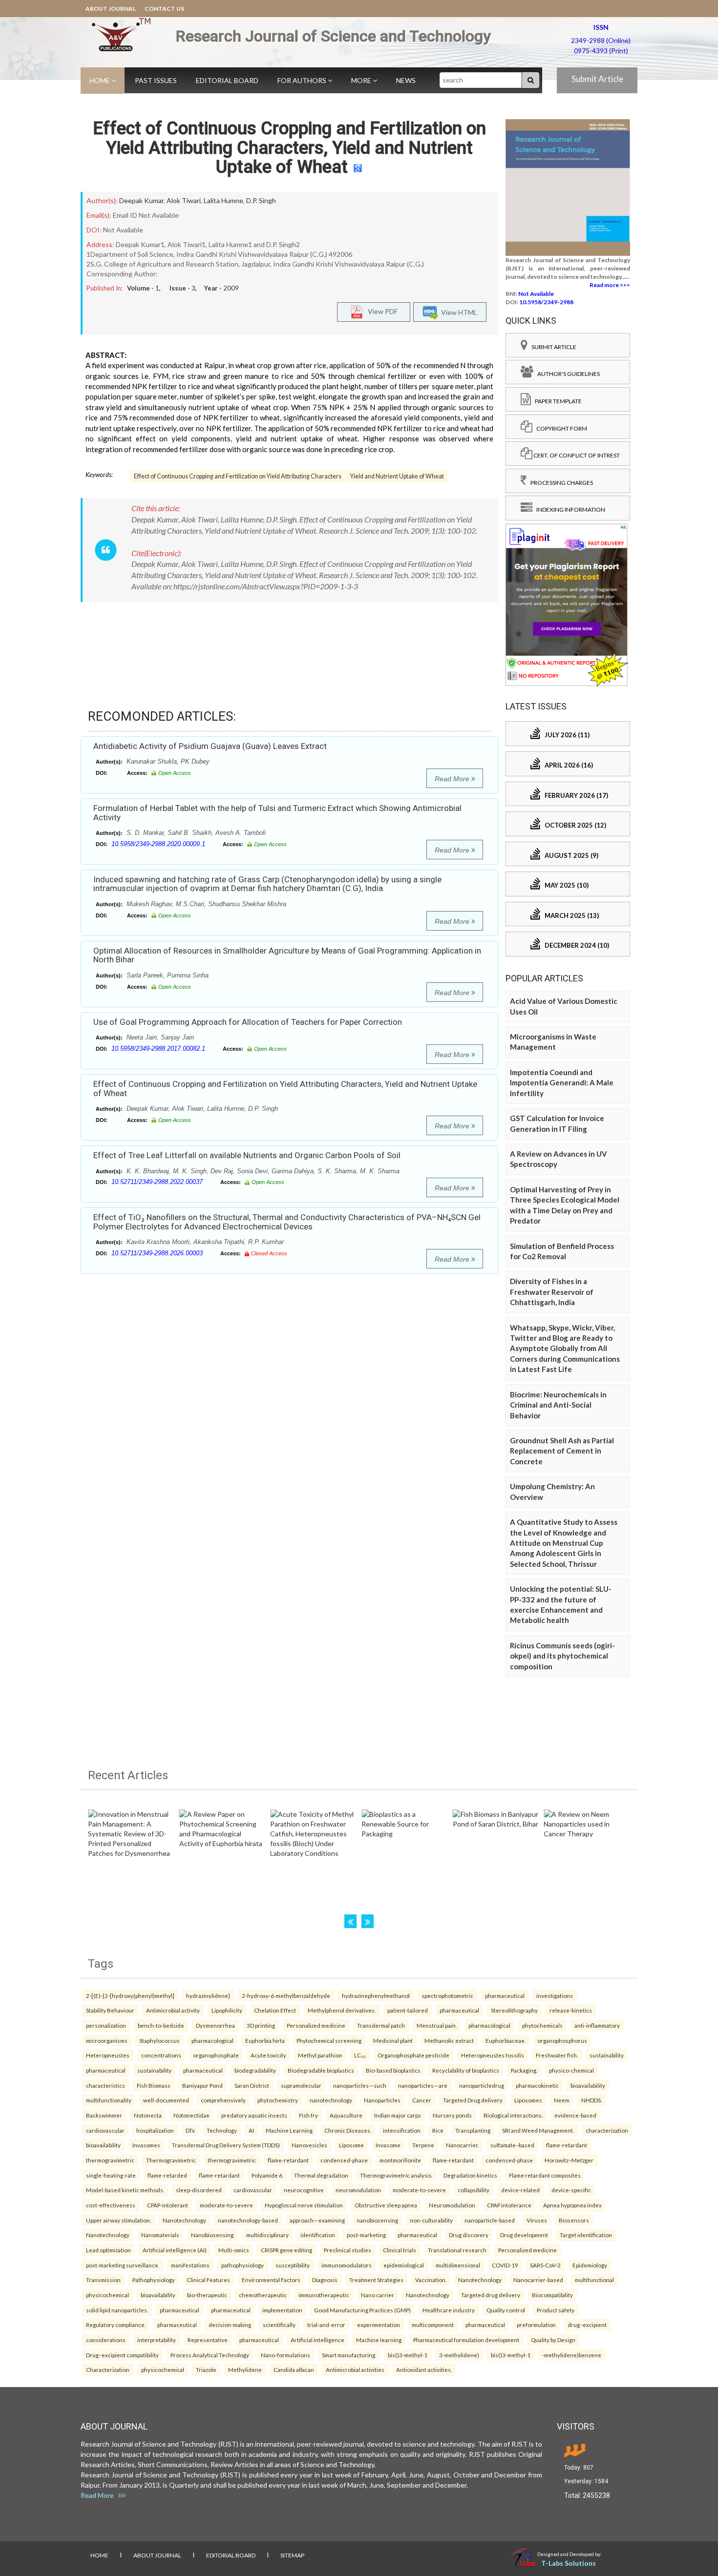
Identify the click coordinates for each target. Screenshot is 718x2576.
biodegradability (255, 2070)
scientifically (279, 2325)
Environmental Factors (271, 2280)
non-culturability (431, 2220)
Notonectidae (191, 2115)
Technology (222, 2130)
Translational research (457, 2250)
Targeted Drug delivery (473, 2100)
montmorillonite (400, 2160)
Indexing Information (569, 509)
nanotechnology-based (248, 2220)
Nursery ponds (452, 2115)
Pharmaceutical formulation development (466, 2340)
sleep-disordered (199, 2190)
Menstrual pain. (437, 2025)
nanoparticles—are (423, 2085)
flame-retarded (167, 2175)
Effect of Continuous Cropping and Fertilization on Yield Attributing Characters (238, 476)
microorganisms (107, 2040)
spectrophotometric (447, 1995)
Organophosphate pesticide (413, 2055)
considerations (106, 2340)
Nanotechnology (184, 2220)
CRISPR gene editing (286, 2250)
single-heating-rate (111, 2175)
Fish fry (308, 2115)
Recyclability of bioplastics (466, 2070)
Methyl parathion (320, 2055)
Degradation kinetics (470, 2175)
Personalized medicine (316, 2025)
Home (100, 80)
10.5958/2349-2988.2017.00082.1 (158, 1049)
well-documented (166, 2100)
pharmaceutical (505, 1995)
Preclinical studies (348, 2250)
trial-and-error (326, 2325)
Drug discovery (469, 2235)
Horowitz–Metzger (569, 2160)
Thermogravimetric (171, 2160)
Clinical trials (400, 2250)
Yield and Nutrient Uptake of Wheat (397, 476)
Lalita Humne (223, 200)
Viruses (537, 2220)
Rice (438, 2130)
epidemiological (404, 2265)
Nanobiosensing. (213, 2235)
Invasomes (146, 2145)
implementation (282, 2310)
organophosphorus (562, 2040)
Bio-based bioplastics (393, 2070)
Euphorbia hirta (265, 2040)
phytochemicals (542, 2025)
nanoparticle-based (490, 2220)
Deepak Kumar (141, 200)
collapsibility (474, 2190)
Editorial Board (227, 80)
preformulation (536, 2325)
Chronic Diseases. (348, 2130)
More (362, 80)
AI (251, 2130)
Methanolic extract (449, 2040)
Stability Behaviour (110, 2010)
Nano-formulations (285, 2355)
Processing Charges (560, 483)
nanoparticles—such (360, 2085)
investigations (555, 1995)
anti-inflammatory (597, 2025)
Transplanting (473, 2130)
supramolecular (301, 2085)
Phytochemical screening (329, 2040)
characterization (607, 2130)
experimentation (379, 2325)
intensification (402, 2130)
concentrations (161, 2055)
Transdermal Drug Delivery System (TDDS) (226, 2145)
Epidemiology (590, 2265)
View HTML (458, 312)
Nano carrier (378, 2295)
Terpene (423, 2145)
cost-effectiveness (111, 2205)
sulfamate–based (512, 2145)
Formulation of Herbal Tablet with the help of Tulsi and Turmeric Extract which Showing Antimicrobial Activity (277, 813)
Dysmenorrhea (215, 2025)
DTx (190, 2130)
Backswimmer (104, 2115)
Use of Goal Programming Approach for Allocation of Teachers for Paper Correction (248, 1022)
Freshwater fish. (557, 2055)
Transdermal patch (381, 2025)
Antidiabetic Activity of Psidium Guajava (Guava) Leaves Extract (210, 746)
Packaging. (524, 2070)
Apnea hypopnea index (572, 2205)
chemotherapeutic (263, 2295)
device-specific (571, 2190)
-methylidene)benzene (572, 2355)
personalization (106, 2025)
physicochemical (107, 2295)
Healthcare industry (449, 2310)
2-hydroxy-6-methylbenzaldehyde (286, 1995)
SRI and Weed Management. (538, 2130)
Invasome (388, 2145)
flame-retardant (567, 2145)
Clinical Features (208, 2280)
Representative (208, 2340)
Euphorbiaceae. (506, 2040)
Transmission (103, 2280)
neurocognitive (304, 2190)
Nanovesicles (309, 2145)
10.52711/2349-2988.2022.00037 (157, 1182)
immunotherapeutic (324, 2295)
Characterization (108, 2369)
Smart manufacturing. (349, 2355)
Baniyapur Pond (202, 2085)
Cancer (422, 2100)
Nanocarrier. (462, 2145)
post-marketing (366, 2235)
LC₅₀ (360, 2055)
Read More (453, 779)
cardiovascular (105, 2130)
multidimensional (458, 2265)
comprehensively (223, 2100)
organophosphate (216, 2055)
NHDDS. (591, 2100)
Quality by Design (553, 2340)
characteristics (106, 2085)
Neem (562, 2100)
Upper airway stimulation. (118, 2220)
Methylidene (245, 2369)
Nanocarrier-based (538, 2280)
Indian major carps (398, 2115)
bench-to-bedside (161, 2025)
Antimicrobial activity (173, 2010)
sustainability (607, 2055)
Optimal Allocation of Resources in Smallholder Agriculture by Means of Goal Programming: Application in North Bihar (287, 955)
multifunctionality (109, 2100)
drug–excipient (587, 2325)
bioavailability (588, 2085)
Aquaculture (346, 2115)
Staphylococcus (159, 2040)
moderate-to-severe (419, 2190)
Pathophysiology (154, 2280)
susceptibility (293, 2265)
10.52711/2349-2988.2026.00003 (157, 1253)
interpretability (157, 2340)
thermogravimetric (110, 2160)
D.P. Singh (261, 200)
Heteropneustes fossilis (493, 2055)
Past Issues (156, 80)
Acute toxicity (268, 2055)
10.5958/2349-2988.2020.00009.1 (158, 844)
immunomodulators (347, 2265)
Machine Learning (289, 2130)
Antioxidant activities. (424, 2369)
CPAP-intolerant (168, 2205)
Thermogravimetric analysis (396, 2175)
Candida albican (294, 2369)
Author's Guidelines (567, 374)
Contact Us (164, 9)
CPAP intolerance (509, 2205)
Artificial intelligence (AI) (175, 2250)
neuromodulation (358, 2190)
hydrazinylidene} (208, 1995)
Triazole (206, 2369)
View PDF (380, 311)
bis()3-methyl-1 (408, 2355)
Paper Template (556, 401)
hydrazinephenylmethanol (376, 1995)
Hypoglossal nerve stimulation (304, 2205)
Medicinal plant (393, 2040)
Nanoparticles (382, 2100)
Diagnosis (325, 2280)
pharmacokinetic (537, 2085)
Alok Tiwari (184, 200)
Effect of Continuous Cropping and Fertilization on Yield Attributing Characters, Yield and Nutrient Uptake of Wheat (289, 148)
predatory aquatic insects (254, 2115)
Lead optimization (108, 2250)
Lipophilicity (227, 2010)
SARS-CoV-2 (545, 2265)
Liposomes (528, 2100)
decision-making (230, 2325)
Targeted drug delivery (491, 2295)
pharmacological (489, 2025)
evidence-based (575, 2115)
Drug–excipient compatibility (122, 2355)
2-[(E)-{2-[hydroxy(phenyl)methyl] (130, 1995)
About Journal (111, 9)
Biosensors (574, 2220)
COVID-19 (505, 2265)
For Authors (303, 80)
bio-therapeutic (207, 2295)
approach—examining (317, 2220)
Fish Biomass (154, 2085)
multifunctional (594, 2280)
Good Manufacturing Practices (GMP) (362, 2310)
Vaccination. (431, 2280)
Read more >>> (610, 285)
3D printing (261, 2025)
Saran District (252, 2085)
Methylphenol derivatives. (342, 2010)
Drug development (524, 2235)
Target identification (586, 2235)
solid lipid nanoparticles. (117, 2310)
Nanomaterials (160, 2235)
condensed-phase (344, 2160)
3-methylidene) (459, 2355)
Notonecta (148, 2115)
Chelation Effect (275, 2010)
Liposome (351, 2145)
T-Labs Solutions (569, 2563)
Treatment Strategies (376, 2280)
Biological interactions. (513, 2115)
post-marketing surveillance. (123, 2265)
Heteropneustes (108, 2055)
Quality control (506, 2310)
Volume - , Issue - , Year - (183, 288)
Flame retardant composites (545, 2175)
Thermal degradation (321, 2175)
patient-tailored (408, 2010)
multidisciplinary (267, 2235)
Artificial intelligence (317, 2340)
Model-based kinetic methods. (125, 2190)
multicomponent (433, 2325)
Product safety (556, 2310)
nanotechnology (331, 2100)
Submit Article (597, 79)
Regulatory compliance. (116, 2325)
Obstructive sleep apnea (386, 2205)
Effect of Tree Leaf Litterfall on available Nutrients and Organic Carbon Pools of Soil (247, 1155)
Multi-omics (234, 2250)
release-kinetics (571, 2010)
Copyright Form (560, 428)
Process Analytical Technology (210, 2355)
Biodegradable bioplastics (321, 2070)
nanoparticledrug (482, 2085)
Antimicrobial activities (355, 2369)
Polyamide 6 (267, 2175)
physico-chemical (571, 2070)
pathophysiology (243, 2265)
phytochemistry (278, 2100)
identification (318, 2235)
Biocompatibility (552, 2295)
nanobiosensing (377, 2220)
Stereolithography (514, 2010)
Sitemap (292, 2555)
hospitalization (155, 2130)
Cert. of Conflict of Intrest (576, 455)
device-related (520, 2190)
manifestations (190, 2265)
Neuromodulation (452, 2205)
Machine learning (379, 2340)
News (406, 80)
